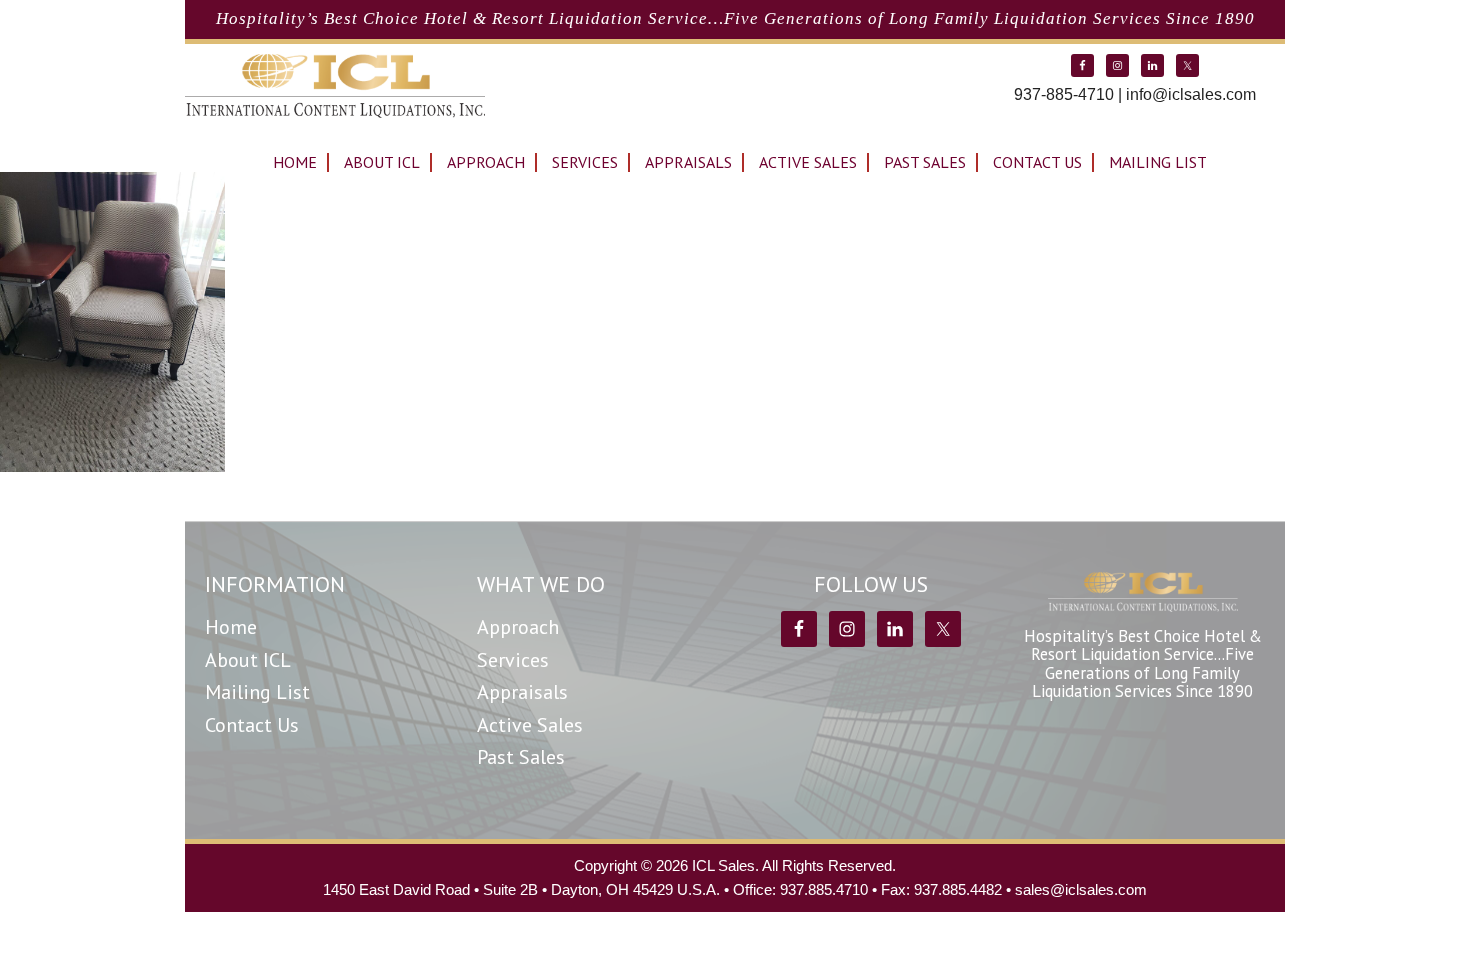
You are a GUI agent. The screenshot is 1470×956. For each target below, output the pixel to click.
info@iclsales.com (1191, 94)
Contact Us (252, 725)
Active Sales (530, 725)
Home (231, 627)
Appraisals (522, 692)
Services (513, 660)
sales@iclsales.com (1081, 889)
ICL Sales (335, 86)
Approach (518, 627)
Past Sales (521, 757)
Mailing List (257, 692)
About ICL (248, 660)
